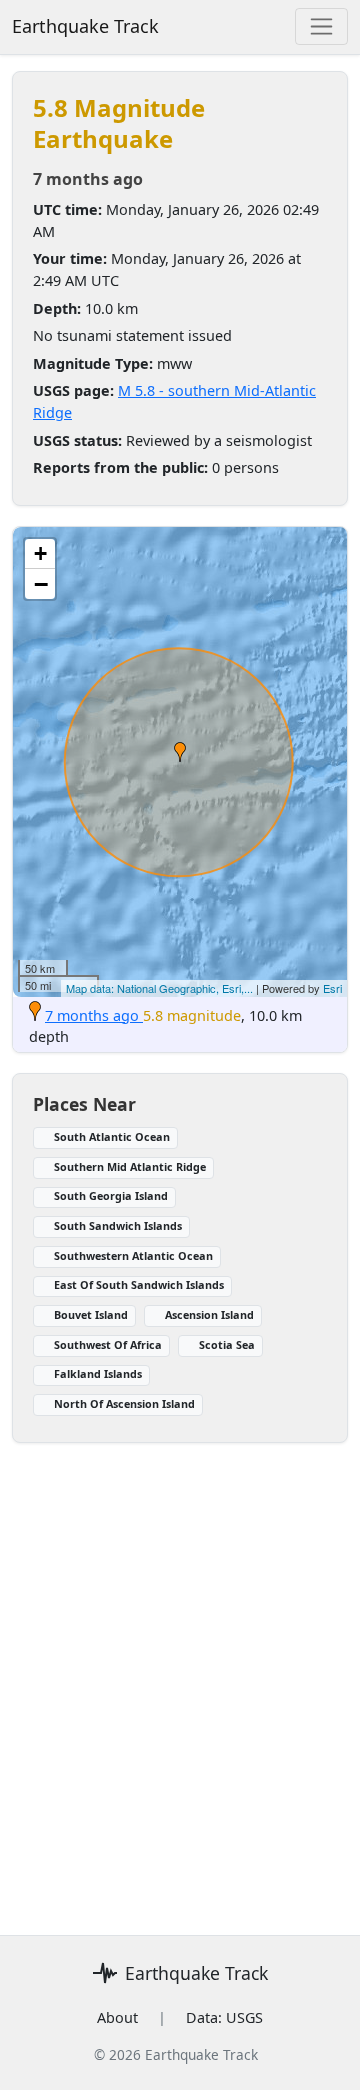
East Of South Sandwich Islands (139, 1284)
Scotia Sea (227, 1344)
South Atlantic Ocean (112, 1136)
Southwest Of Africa (108, 1344)
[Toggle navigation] (321, 26)
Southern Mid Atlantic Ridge (130, 1166)
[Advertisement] (180, 1677)
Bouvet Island (91, 1314)
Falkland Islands (98, 1373)
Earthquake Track (85, 26)
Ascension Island (209, 1314)
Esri (332, 988)
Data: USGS (224, 2017)
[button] (180, 752)
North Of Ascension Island (124, 1403)
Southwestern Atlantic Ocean (133, 1255)
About (117, 2017)
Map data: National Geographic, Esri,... (159, 988)
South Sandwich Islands (118, 1225)
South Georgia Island (111, 1195)
